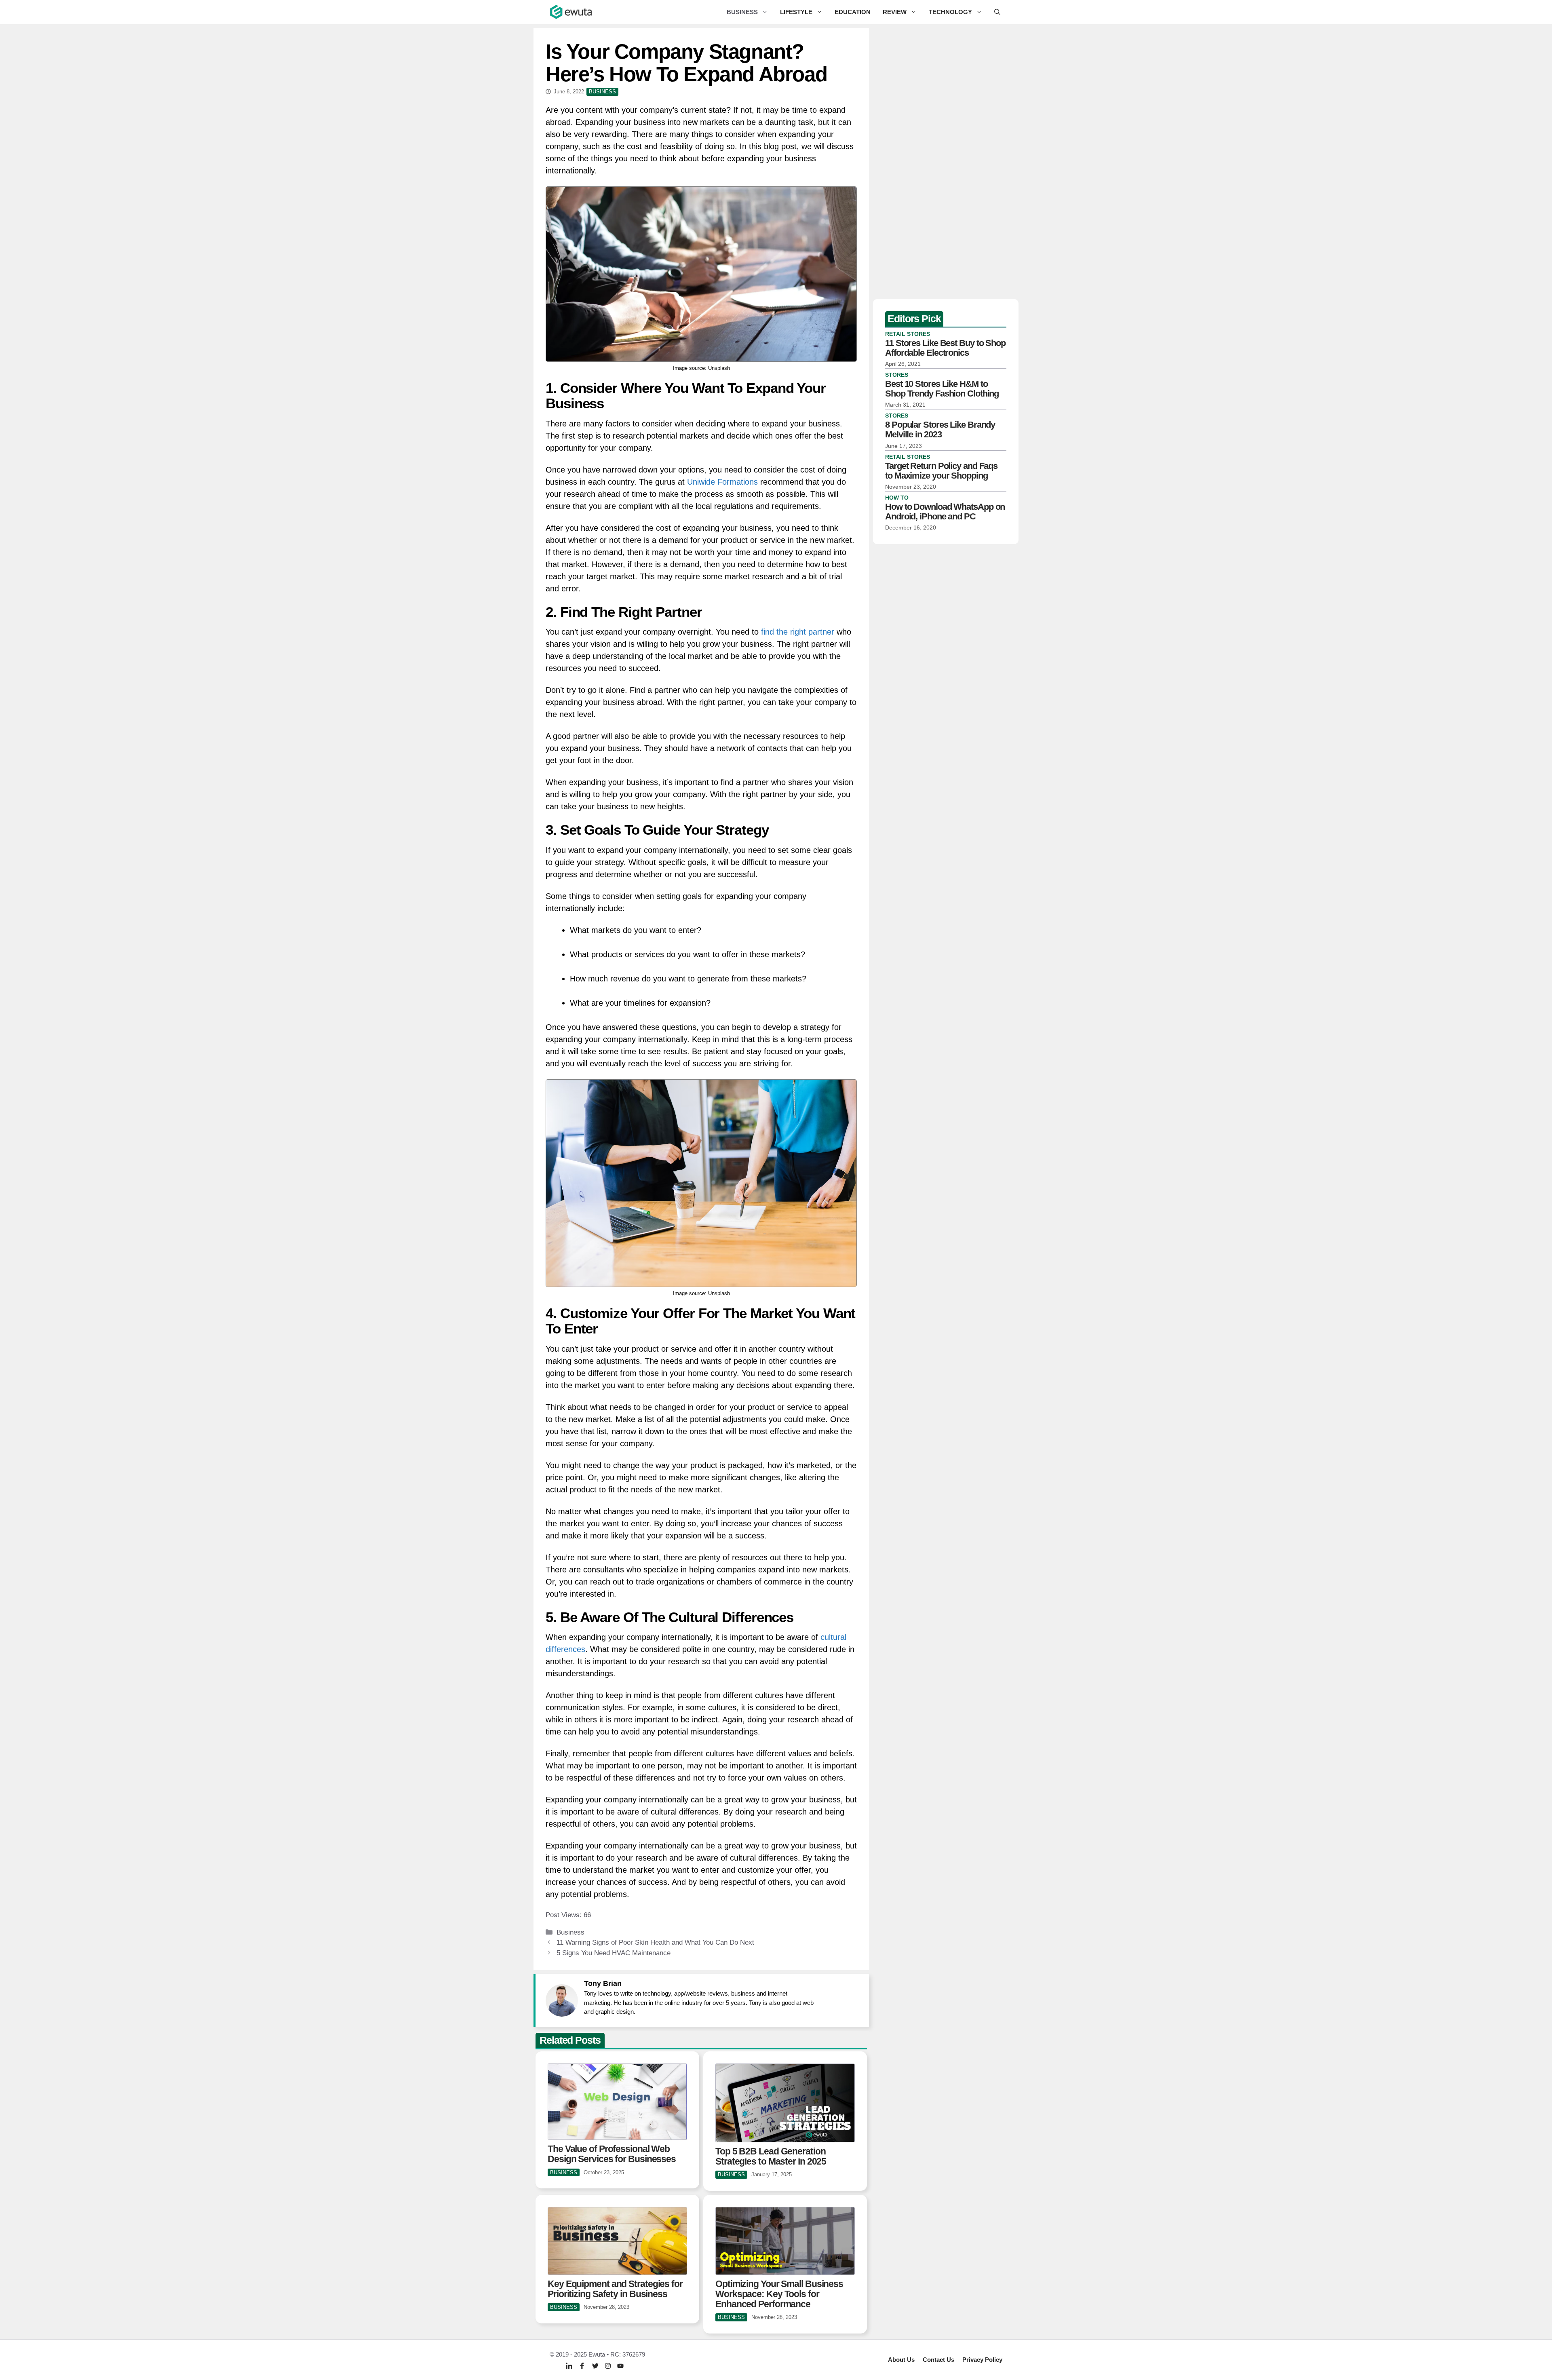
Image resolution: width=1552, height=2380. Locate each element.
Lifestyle (796, 12)
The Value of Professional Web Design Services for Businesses (612, 2154)
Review (895, 12)
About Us (901, 2360)
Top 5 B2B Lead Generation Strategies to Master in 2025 (771, 2156)
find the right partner (798, 632)
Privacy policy (982, 2360)
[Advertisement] (946, 162)
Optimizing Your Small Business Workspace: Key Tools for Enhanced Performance (779, 2294)
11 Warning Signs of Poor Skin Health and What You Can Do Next (655, 1942)
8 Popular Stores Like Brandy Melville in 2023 (940, 429)
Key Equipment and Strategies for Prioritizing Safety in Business (615, 2289)
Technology (950, 12)
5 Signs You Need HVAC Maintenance (614, 1953)
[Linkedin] (569, 2366)
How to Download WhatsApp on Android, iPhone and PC (945, 512)
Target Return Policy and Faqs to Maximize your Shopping (941, 471)
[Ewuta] (571, 12)
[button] (997, 12)
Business (742, 12)
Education (853, 12)
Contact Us (938, 2360)
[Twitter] (595, 2366)
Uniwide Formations (722, 482)
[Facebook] (582, 2366)
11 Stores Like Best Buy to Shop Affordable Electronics (945, 348)
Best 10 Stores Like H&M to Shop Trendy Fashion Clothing (942, 389)
